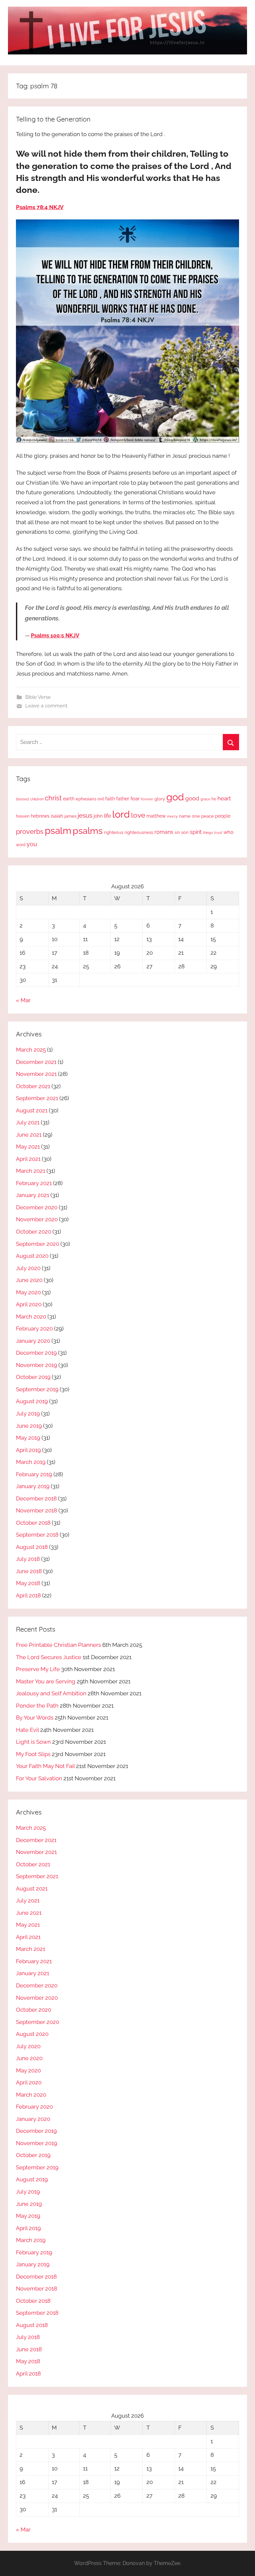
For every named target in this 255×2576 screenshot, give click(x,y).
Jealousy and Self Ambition (51, 1693)
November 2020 (37, 1219)
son (185, 832)
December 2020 (37, 1207)
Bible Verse (38, 697)
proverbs (30, 832)
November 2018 (37, 1510)
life (107, 816)
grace (205, 799)
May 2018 (28, 1583)
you (32, 844)
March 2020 (31, 1317)
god (175, 797)
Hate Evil (27, 1730)
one (196, 816)
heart (224, 798)
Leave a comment (46, 706)
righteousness (139, 832)
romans (164, 832)
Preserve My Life (38, 1669)
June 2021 (29, 1135)
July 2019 (28, 1413)
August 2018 (32, 1547)
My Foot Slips (33, 1754)
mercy (172, 816)
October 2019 (33, 1377)
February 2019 (34, 1474)
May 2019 (28, 1438)
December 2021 (36, 1062)
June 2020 (29, 1280)
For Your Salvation (39, 1778)
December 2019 (36, 1353)
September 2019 (37, 1389)
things (208, 833)
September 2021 (37, 1098)
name (185, 816)
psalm (58, 831)
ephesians (86, 799)
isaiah (57, 816)
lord (121, 814)
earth (69, 799)
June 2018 (29, 1571)
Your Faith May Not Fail (45, 1766)
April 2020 (29, 1304)
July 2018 (28, 1559)
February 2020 (34, 1328)
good (192, 798)
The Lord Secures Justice (49, 1657)
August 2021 (32, 1110)
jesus (85, 815)
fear (135, 799)
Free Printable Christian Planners (58, 1645)
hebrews (40, 816)
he (214, 799)
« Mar (23, 1000)
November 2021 (36, 1074)
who (228, 832)
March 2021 (31, 1171)
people (223, 816)
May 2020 (28, 1292)
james (70, 816)
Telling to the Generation (53, 119)
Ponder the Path (37, 1706)
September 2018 (37, 1535)
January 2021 (33, 1195)
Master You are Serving (46, 1681)
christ (53, 798)
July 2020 (28, 1268)
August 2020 (32, 1256)
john (98, 816)
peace (208, 816)
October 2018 (33, 1523)
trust (218, 833)
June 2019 (29, 1426)
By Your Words (35, 1718)
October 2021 (33, 1086)
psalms (88, 831)
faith (110, 799)
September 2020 (38, 1244)
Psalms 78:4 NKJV (40, 207)
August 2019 (32, 1401)
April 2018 (28, 1595)
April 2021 (28, 1159)
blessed (22, 799)
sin (177, 832)
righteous (114, 832)
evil (101, 799)
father (123, 799)
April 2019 (28, 1450)
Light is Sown (33, 1742)
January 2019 (33, 1486)
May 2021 (28, 1147)
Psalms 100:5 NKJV (55, 636)
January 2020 (33, 1341)
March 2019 (31, 1462)
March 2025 (31, 1050)
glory (160, 799)
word (21, 845)
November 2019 (37, 1365)
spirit (196, 832)
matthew (156, 816)
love (138, 815)
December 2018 (36, 1498)
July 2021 (28, 1122)
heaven (23, 816)
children (37, 799)
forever (147, 799)
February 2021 (34, 1183)
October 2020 (34, 1232)
